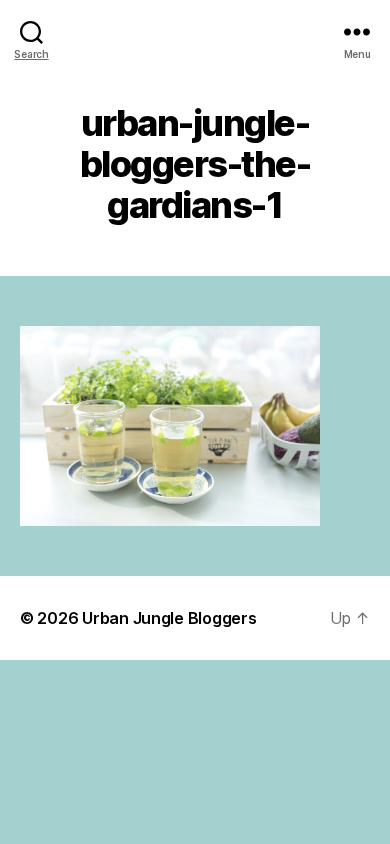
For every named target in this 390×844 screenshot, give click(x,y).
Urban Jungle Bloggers (169, 618)
